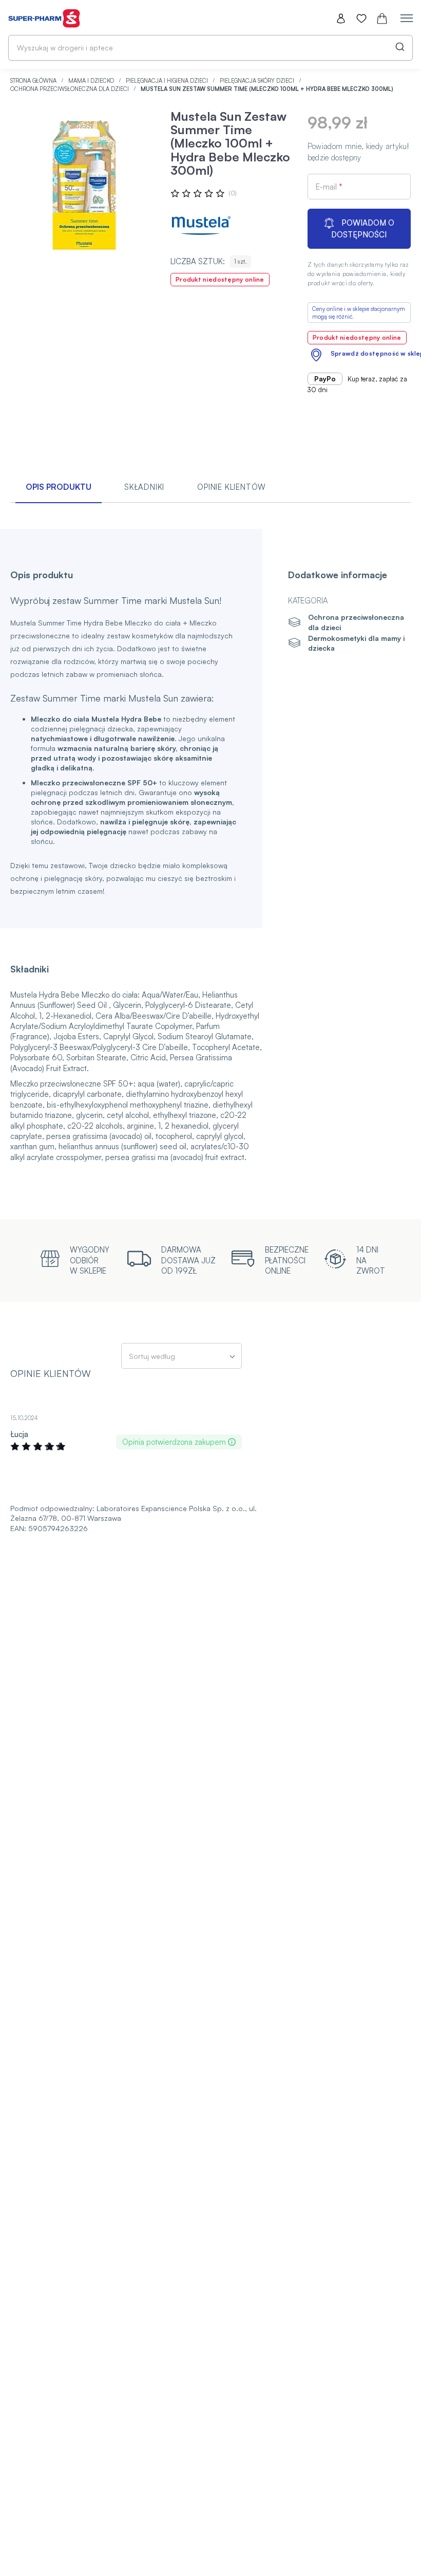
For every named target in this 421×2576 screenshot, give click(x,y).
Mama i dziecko (92, 81)
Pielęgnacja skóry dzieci (258, 81)
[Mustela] (201, 226)
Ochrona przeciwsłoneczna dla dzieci (70, 89)
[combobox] (210, 48)
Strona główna (34, 81)
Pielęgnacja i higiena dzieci (168, 81)
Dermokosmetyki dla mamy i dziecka (356, 643)
